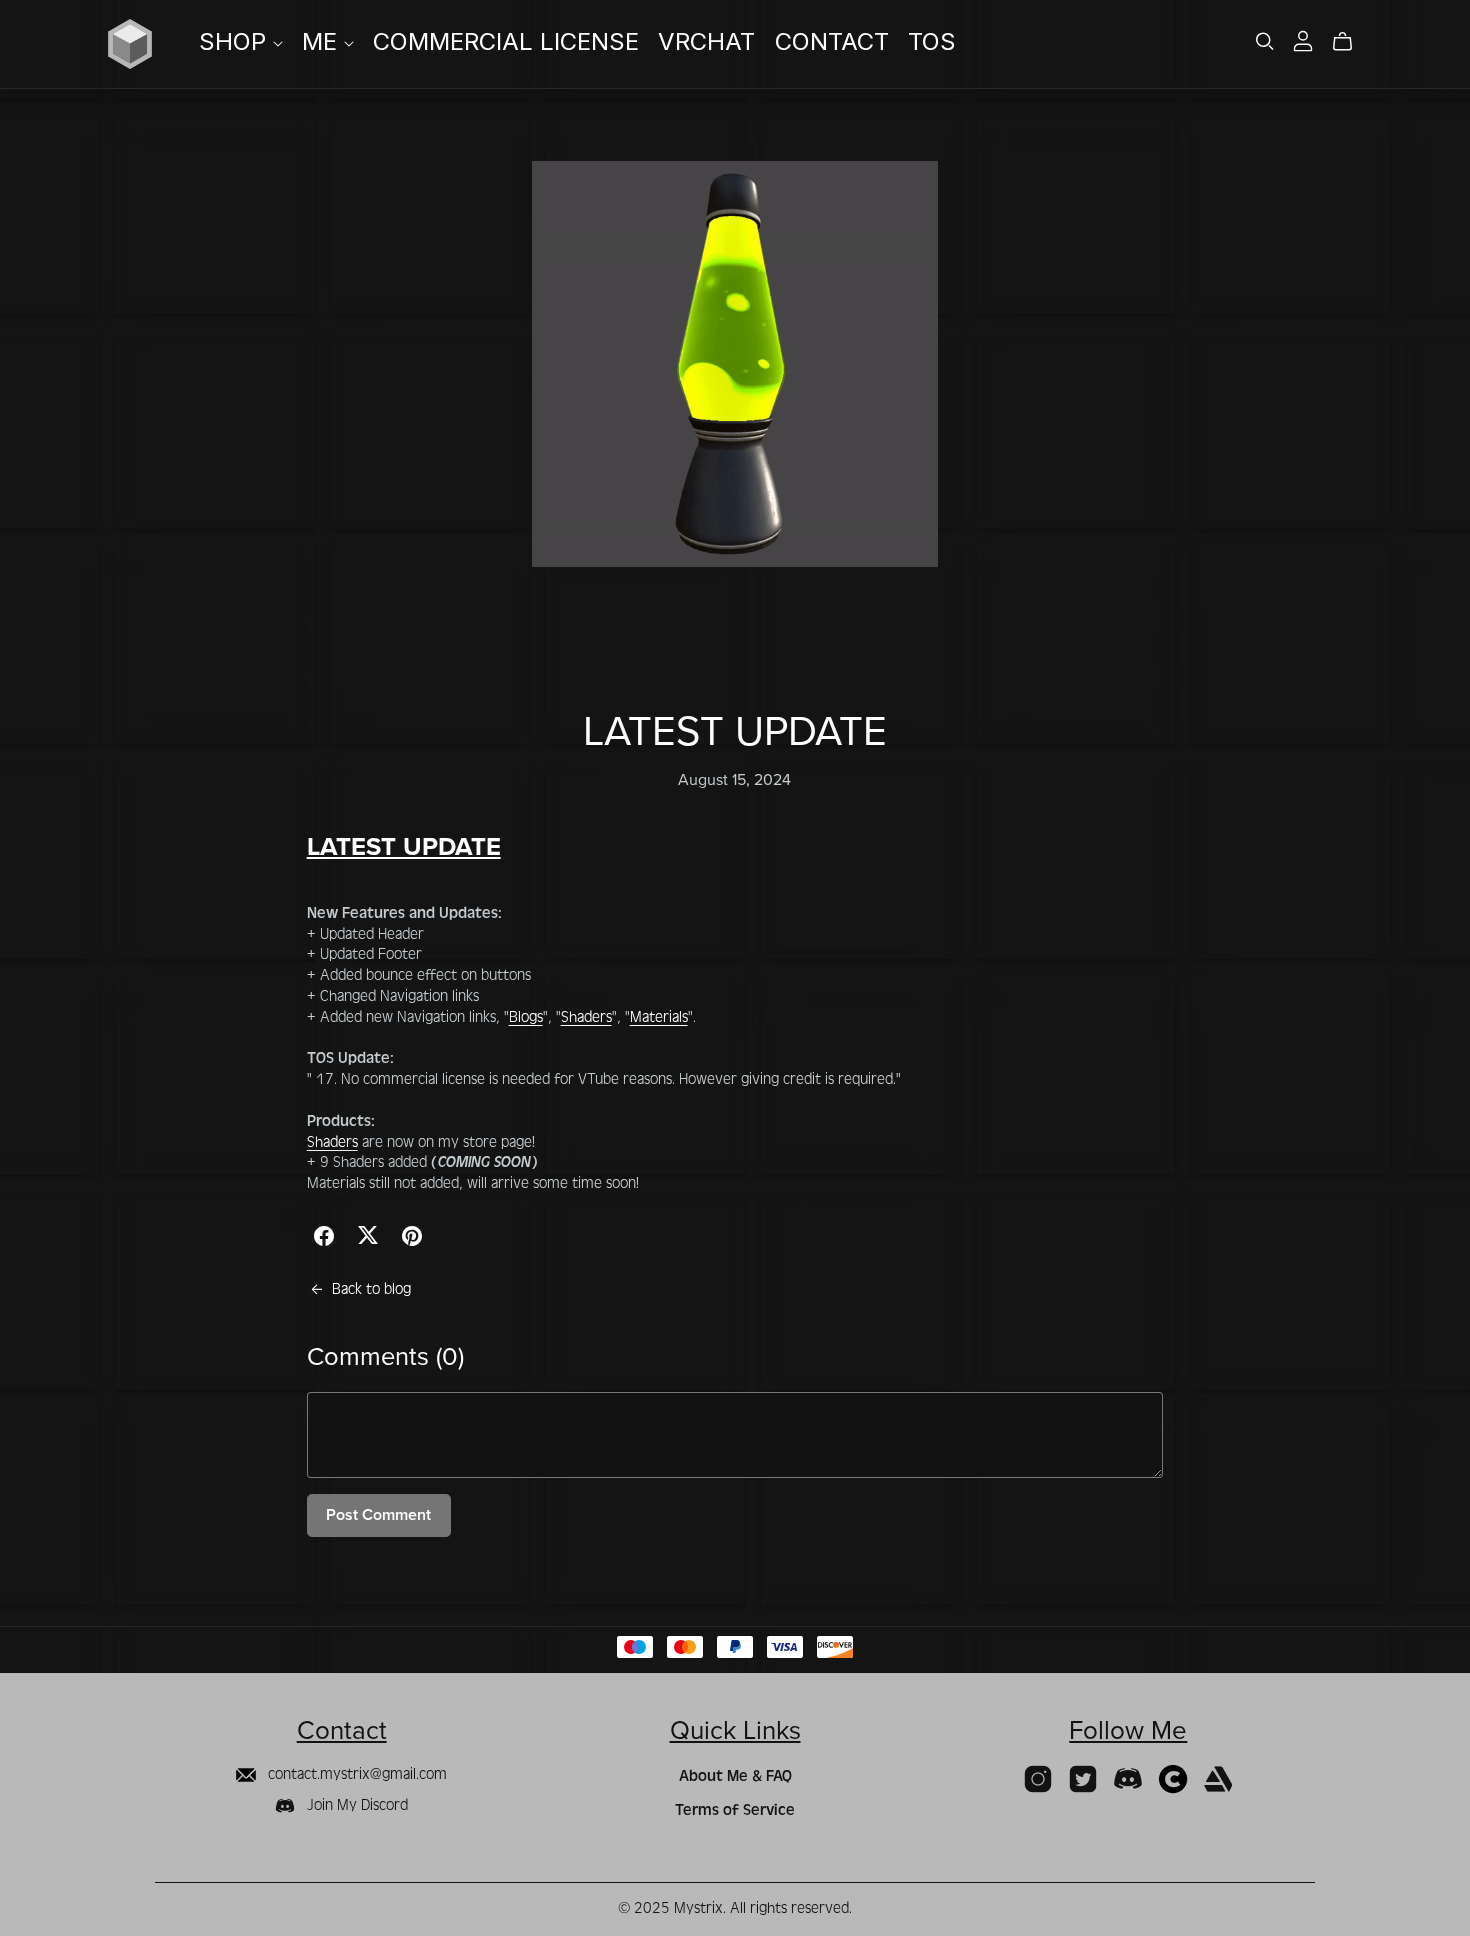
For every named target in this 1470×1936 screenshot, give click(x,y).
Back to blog (371, 1289)
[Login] (1303, 40)
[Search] (1265, 41)
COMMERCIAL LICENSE (506, 42)
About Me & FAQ (735, 1776)
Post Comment (378, 1515)
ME (323, 42)
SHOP (236, 42)
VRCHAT (706, 42)
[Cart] (1350, 42)
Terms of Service (735, 1810)
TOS (932, 42)
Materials (659, 1017)
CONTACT (832, 42)
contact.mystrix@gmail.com (355, 1774)
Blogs (526, 1017)
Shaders (586, 1017)
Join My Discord (355, 1805)
